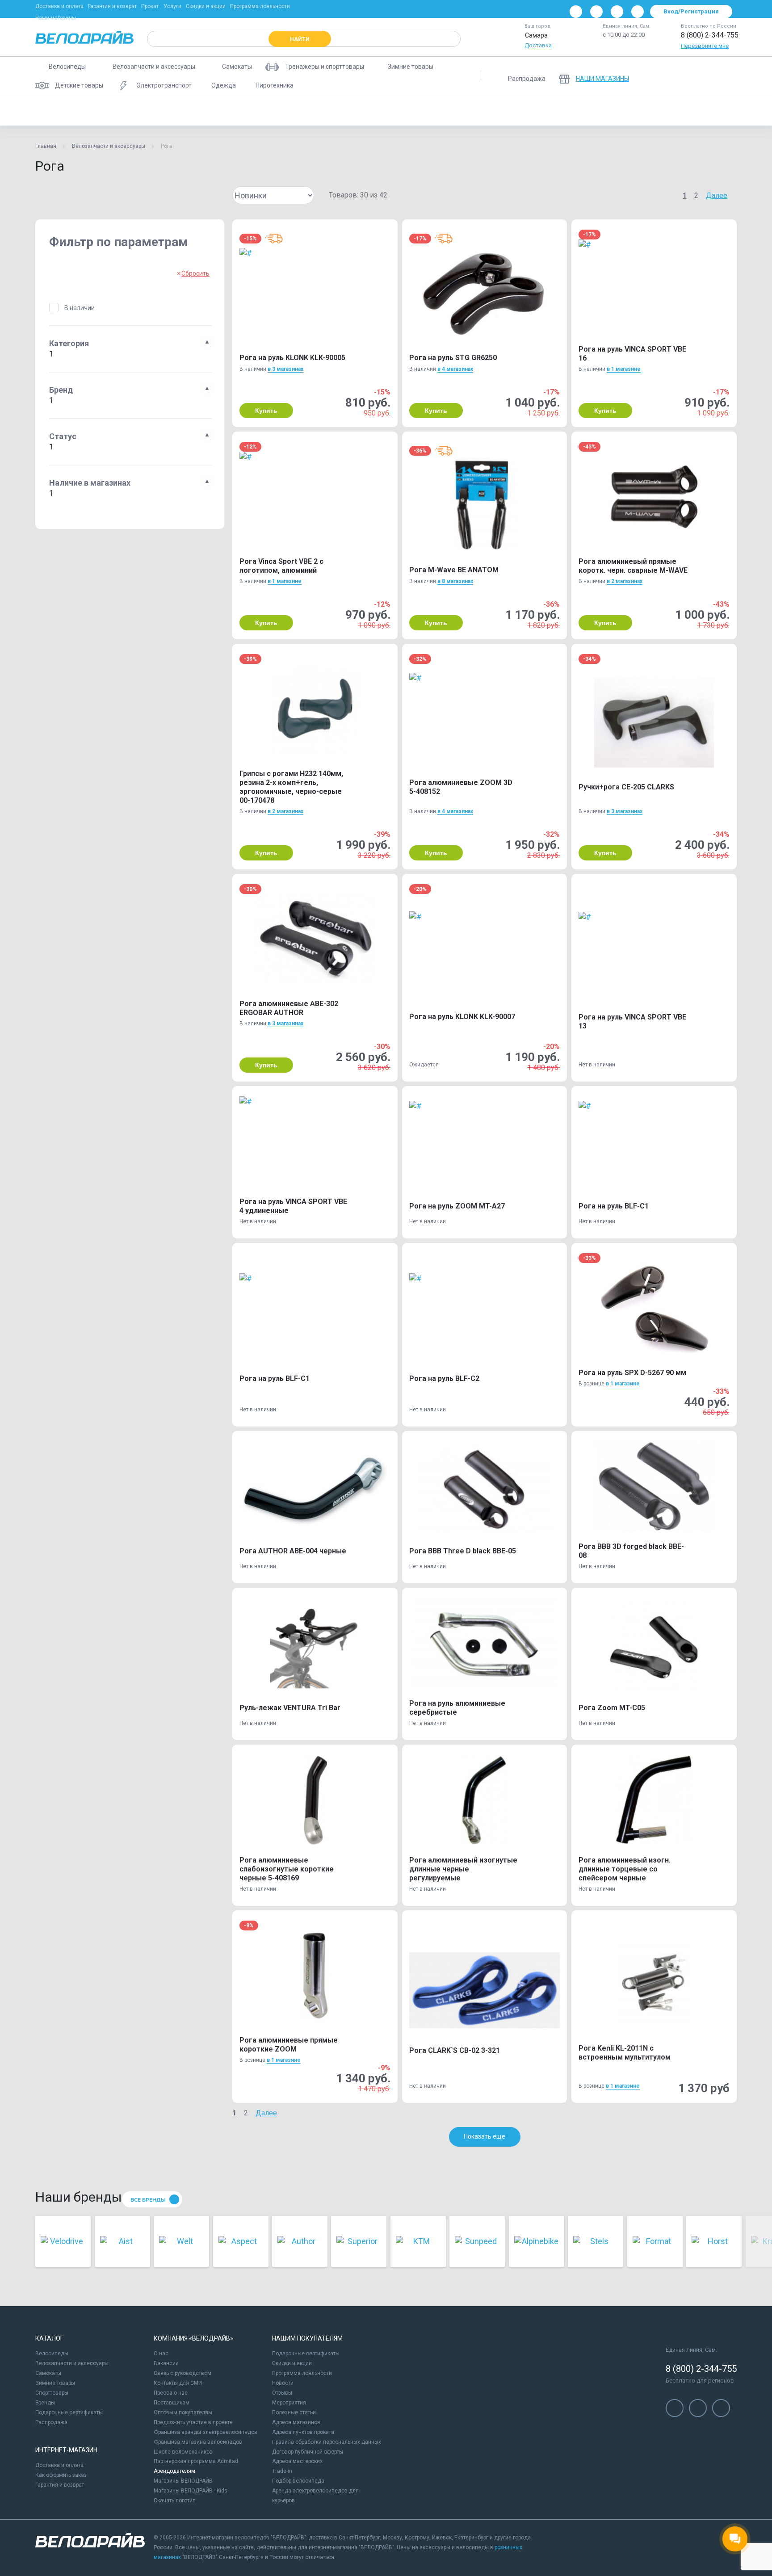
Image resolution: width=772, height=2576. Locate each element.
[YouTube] (596, 12)
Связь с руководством (183, 2373)
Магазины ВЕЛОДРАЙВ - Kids (191, 2491)
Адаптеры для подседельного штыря (125, 110)
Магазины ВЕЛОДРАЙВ (183, 2481)
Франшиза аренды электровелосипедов (206, 2432)
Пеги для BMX (321, 110)
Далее (717, 195)
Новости (283, 2383)
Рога (50, 110)
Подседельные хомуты (489, 110)
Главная (46, 146)
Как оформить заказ (61, 2475)
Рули (753, 110)
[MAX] (638, 12)
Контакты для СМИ (178, 2383)
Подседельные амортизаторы (399, 110)
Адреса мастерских (297, 2461)
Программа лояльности (260, 6)
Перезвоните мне (705, 46)
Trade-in (282, 2471)
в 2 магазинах (625, 581)
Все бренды (148, 2200)
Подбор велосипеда (298, 2481)
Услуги (172, 6)
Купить (266, 411)
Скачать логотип (175, 2500)
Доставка (538, 45)
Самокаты (48, 2373)
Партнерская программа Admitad (196, 2461)
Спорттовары (52, 2393)
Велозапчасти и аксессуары (109, 146)
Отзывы (282, 2393)
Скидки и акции (206, 6)
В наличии (80, 308)
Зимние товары (55, 2383)
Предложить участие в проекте (193, 2422)
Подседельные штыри (569, 110)
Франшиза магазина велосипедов (198, 2442)
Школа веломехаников (183, 2452)
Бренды (45, 2403)
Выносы (204, 110)
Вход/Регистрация (691, 11)
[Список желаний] (703, 76)
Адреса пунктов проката (303, 2432)
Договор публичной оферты (308, 2452)
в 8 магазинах (455, 581)
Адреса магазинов (296, 2422)
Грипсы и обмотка (259, 110)
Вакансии (166, 2363)
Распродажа (51, 2422)
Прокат (150, 6)
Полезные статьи (294, 2412)
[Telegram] (617, 12)
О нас (161, 2354)
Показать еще (485, 2136)
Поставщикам (172, 2403)
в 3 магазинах (285, 369)
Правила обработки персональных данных (327, 2442)
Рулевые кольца (705, 110)
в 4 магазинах (455, 369)
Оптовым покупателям (183, 2412)
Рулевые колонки (641, 110)
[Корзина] (726, 76)
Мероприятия (289, 2403)
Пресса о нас (171, 2393)
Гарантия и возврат (112, 6)
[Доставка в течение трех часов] (274, 239)
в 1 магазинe (624, 369)
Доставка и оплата (59, 6)
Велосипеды (52, 2354)
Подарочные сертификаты (69, 2412)
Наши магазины (56, 18)
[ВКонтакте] (576, 12)
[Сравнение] (680, 76)
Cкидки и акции (292, 2363)
